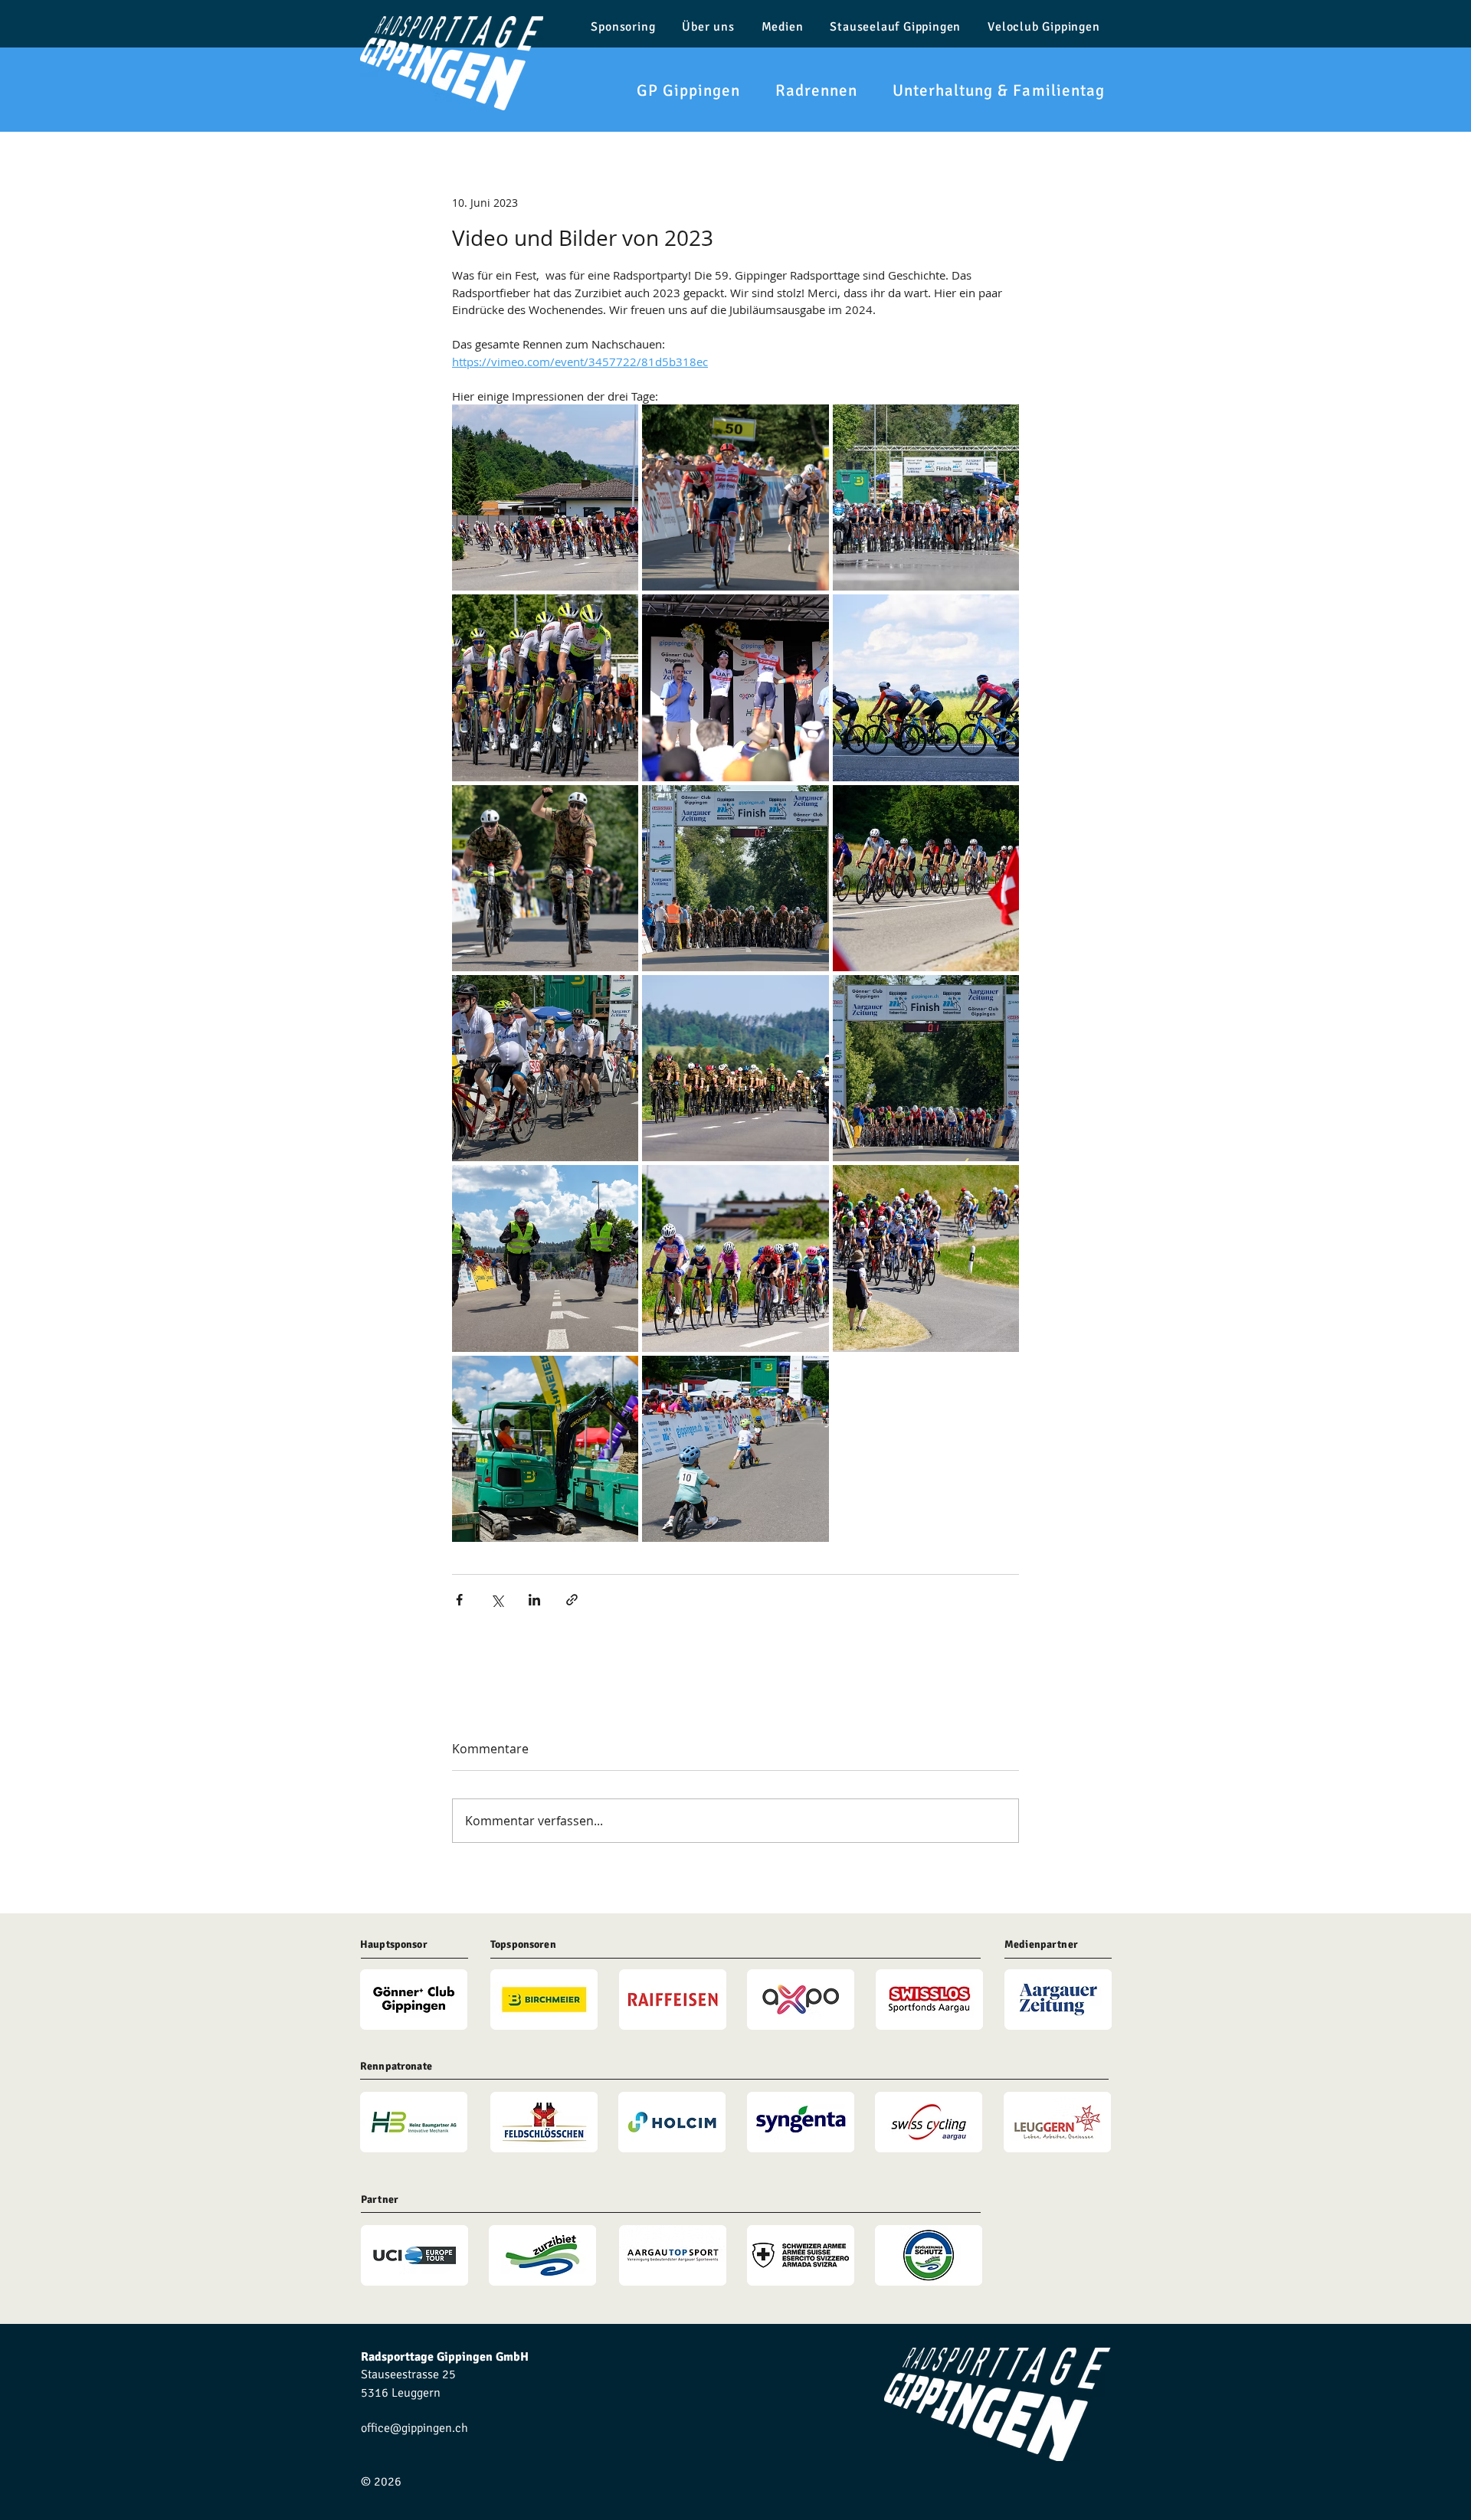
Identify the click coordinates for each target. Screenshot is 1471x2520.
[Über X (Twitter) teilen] (497, 1600)
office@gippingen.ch (414, 2428)
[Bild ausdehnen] (545, 497)
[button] (676, 90)
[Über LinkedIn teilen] (534, 1600)
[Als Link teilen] (572, 1600)
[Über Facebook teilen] (459, 1600)
